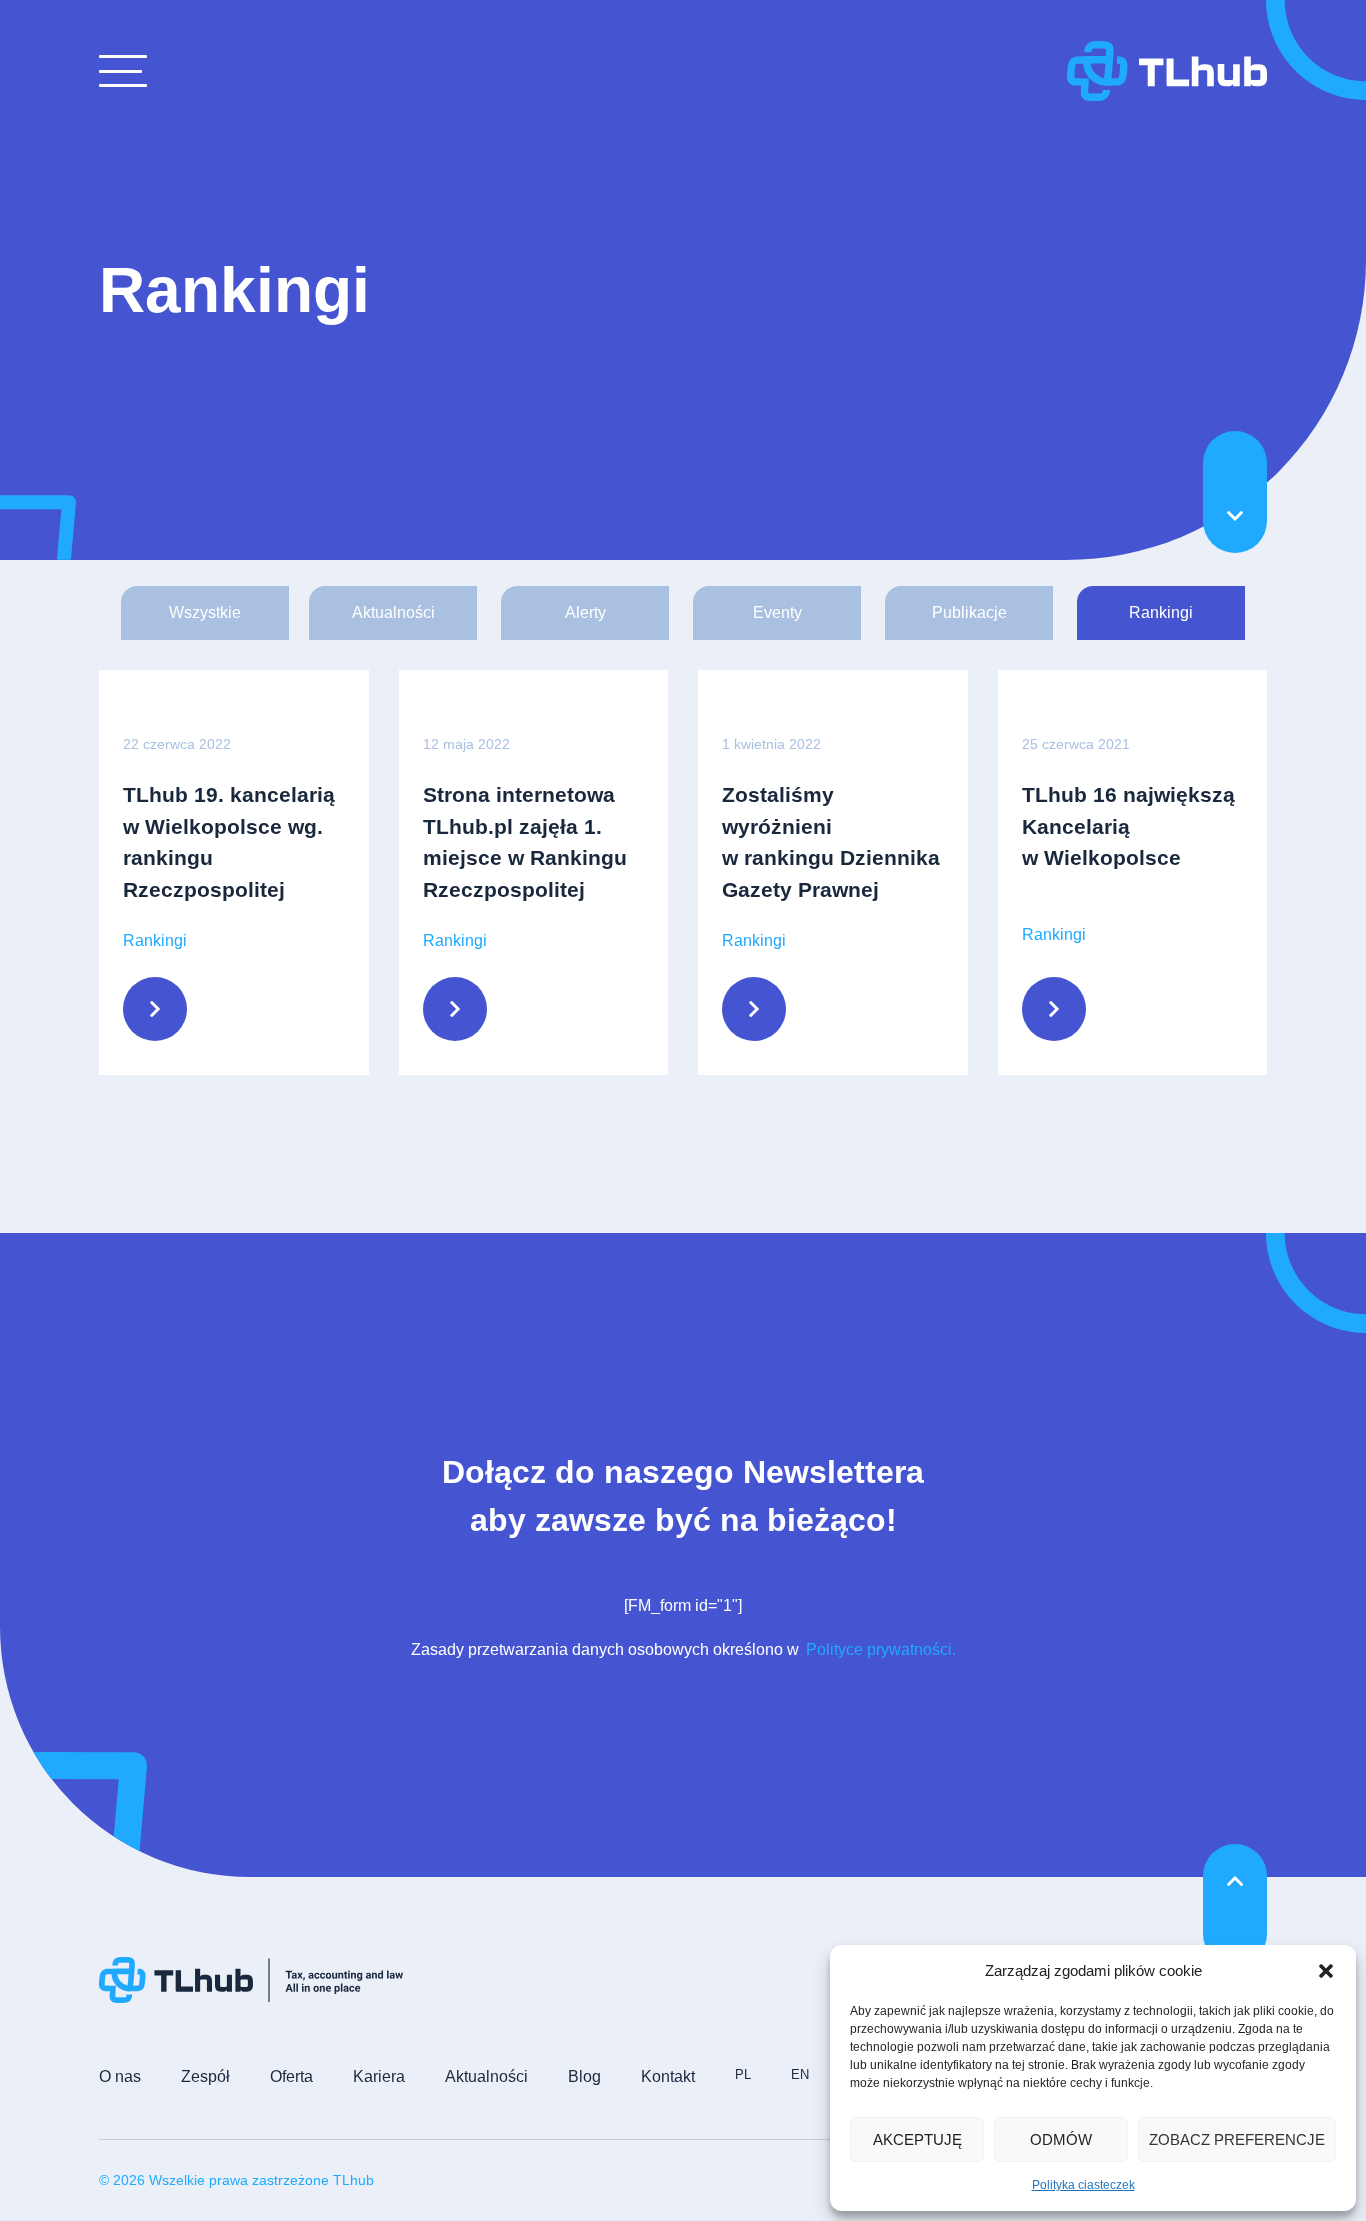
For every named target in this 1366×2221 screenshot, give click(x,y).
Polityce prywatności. (879, 1649)
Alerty (585, 612)
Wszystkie (205, 612)
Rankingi (1161, 612)
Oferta (291, 2076)
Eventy (777, 612)
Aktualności (393, 612)
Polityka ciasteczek (1083, 2185)
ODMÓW (1061, 2139)
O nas (120, 2076)
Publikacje (969, 612)
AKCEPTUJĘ (917, 2139)
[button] (1326, 1971)
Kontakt (668, 2076)
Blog (584, 2076)
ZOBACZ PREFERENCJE (1237, 2139)
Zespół (205, 2076)
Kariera (379, 2076)
